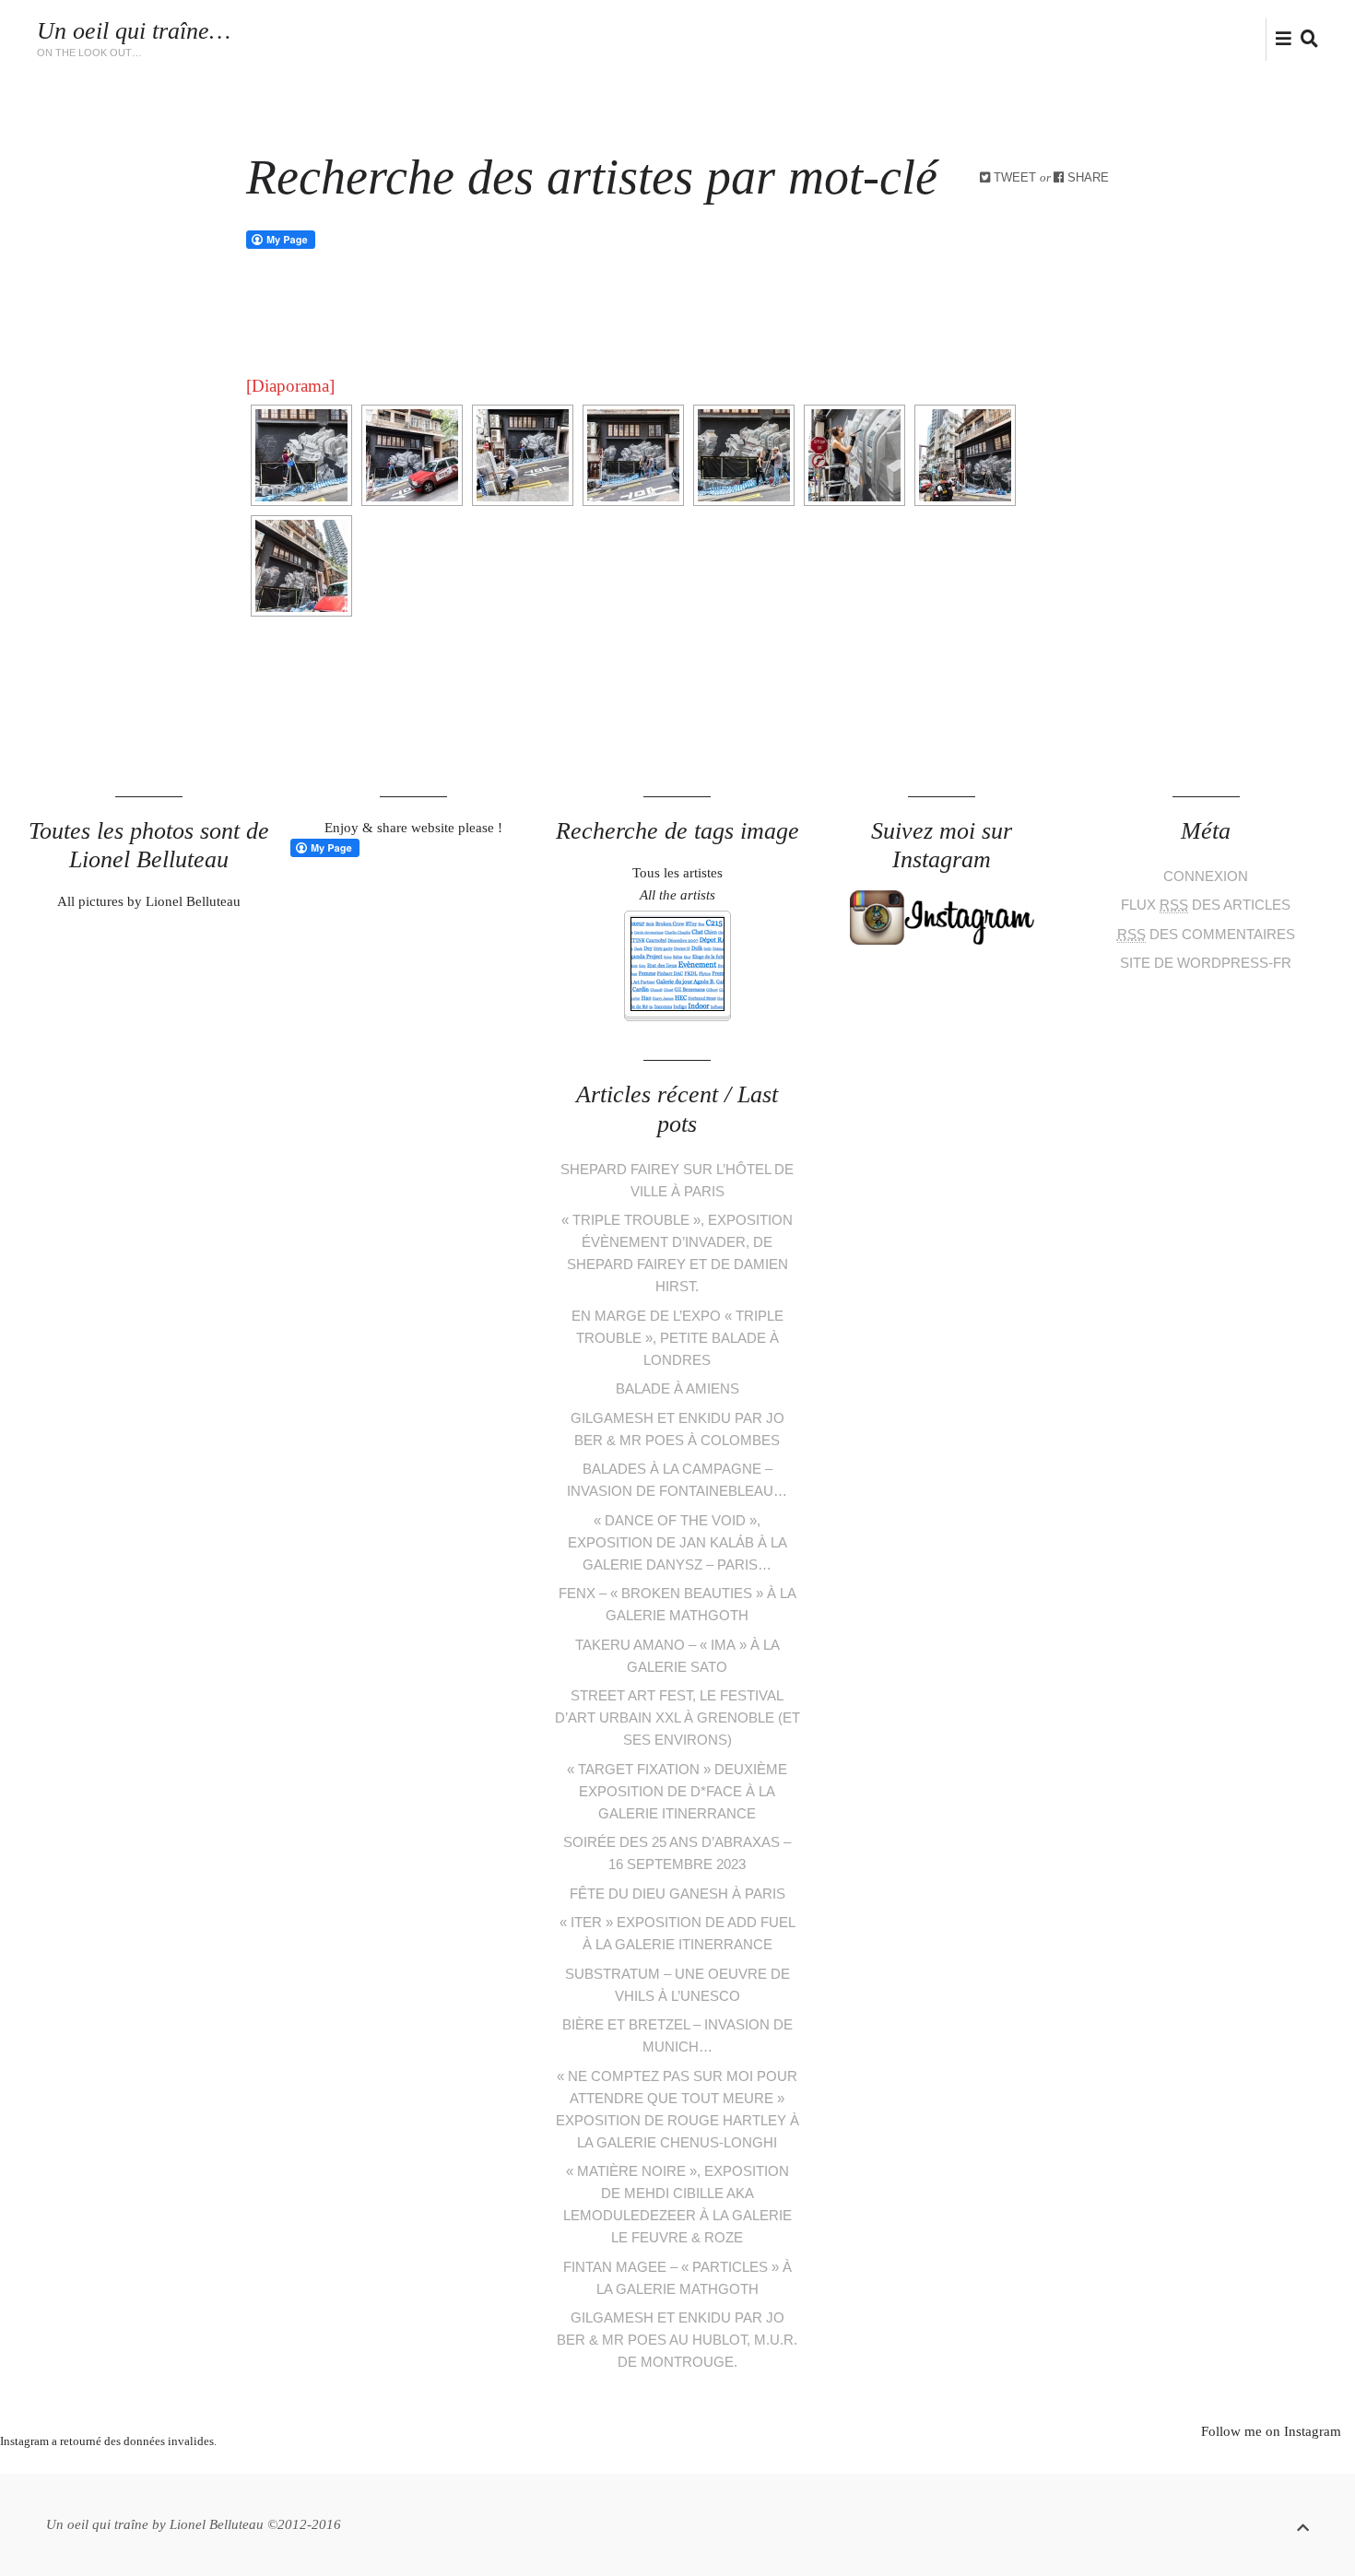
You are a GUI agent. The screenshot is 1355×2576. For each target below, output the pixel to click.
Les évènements (558, 30)
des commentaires (1206, 934)
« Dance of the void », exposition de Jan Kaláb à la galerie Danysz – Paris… (677, 1542)
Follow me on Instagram (1271, 2431)
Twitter (1172, 38)
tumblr (747, 2464)
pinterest (664, 2464)
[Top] (1303, 2525)
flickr (1261, 38)
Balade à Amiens (677, 1388)
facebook (1200, 38)
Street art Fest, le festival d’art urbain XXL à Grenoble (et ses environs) (677, 1717)
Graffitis (766, 30)
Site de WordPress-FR (1206, 963)
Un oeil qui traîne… (134, 31)
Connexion (1206, 876)
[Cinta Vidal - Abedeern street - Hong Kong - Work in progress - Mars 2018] (301, 455)
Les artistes (443, 30)
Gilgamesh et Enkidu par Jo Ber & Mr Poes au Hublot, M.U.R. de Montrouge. (677, 2340)
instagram (1230, 38)
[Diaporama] (290, 386)
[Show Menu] (1279, 41)
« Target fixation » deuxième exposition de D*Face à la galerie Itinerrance (677, 1791)
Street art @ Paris (879, 30)
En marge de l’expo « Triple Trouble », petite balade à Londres (677, 1338)
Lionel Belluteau (1073, 49)
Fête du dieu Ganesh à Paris (677, 1894)
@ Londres (997, 30)
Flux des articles (1206, 905)
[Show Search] (1305, 41)
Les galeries (673, 30)
